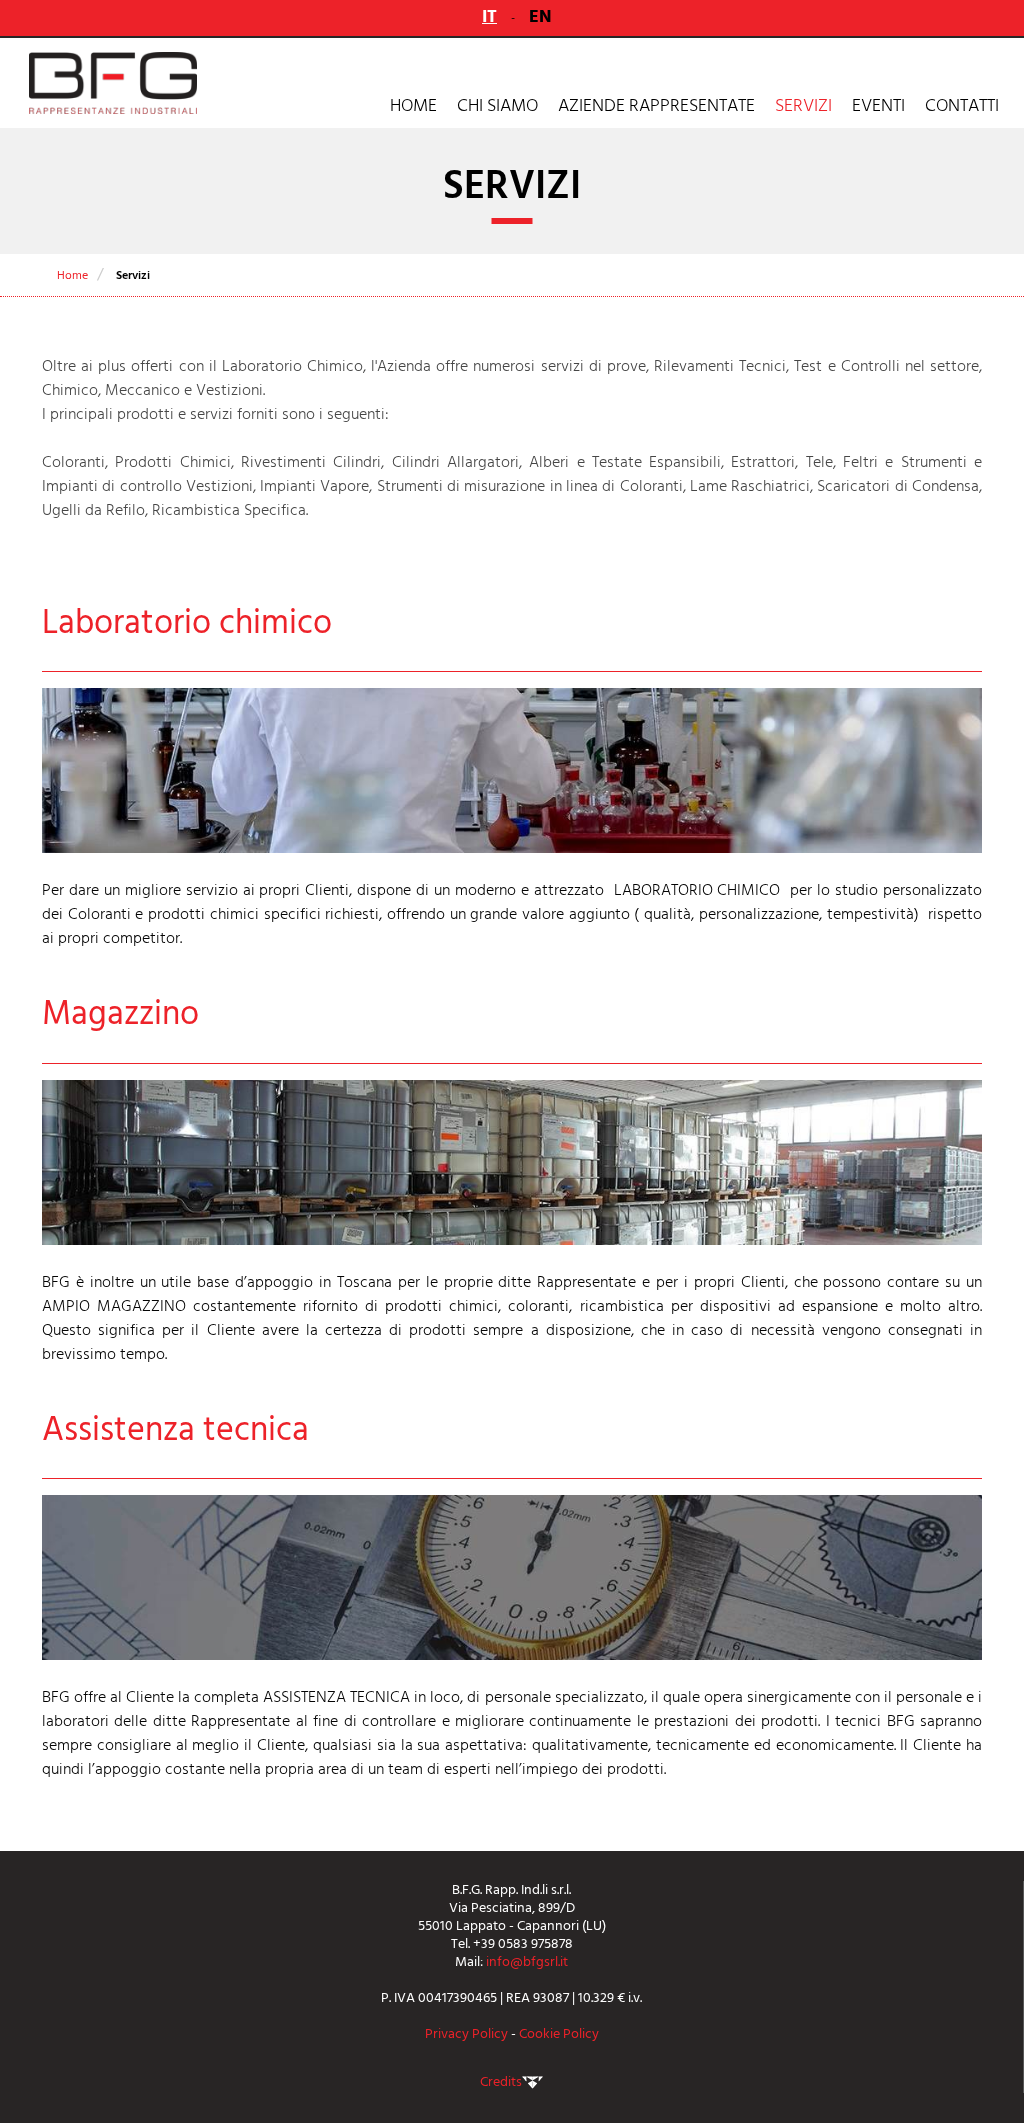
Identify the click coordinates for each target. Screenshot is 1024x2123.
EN (540, 16)
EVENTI (878, 105)
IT (489, 16)
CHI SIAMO (497, 105)
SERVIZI (803, 105)
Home (72, 275)
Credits (501, 2081)
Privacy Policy (466, 2033)
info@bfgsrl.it (527, 1961)
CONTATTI (962, 105)
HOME (413, 105)
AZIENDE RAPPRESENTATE (656, 105)
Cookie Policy (559, 2033)
